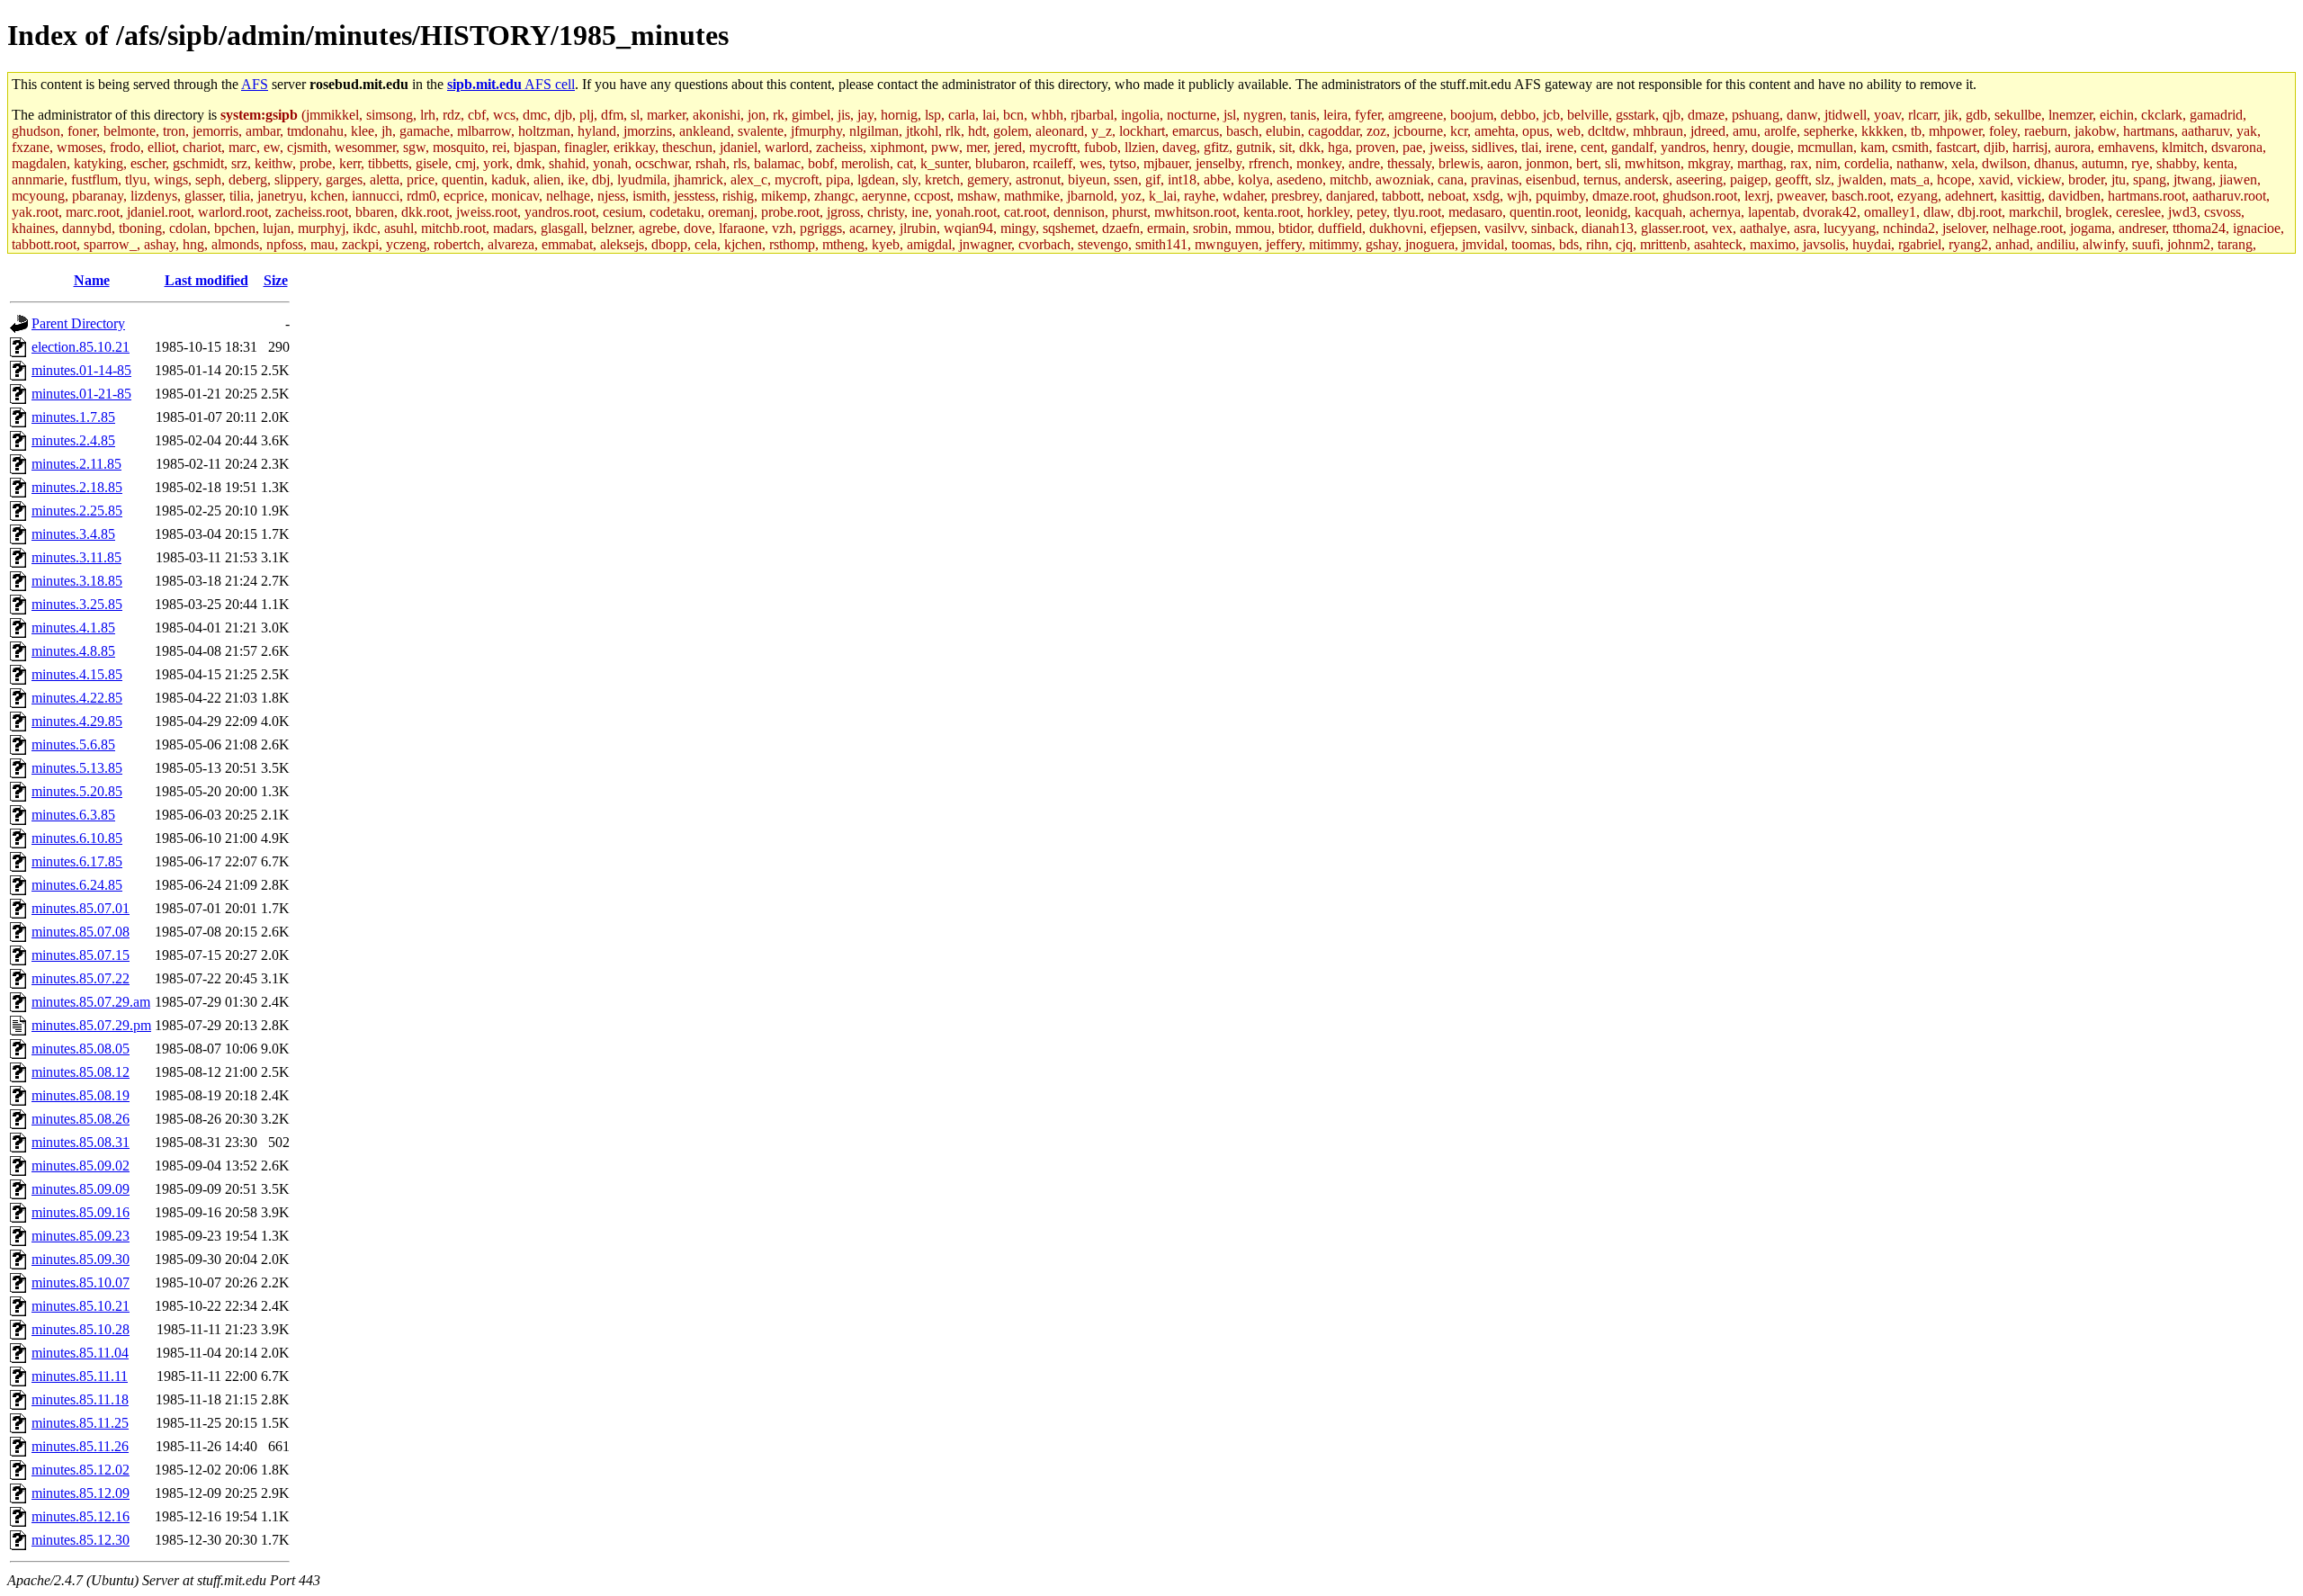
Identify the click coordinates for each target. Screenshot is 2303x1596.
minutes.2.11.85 (76, 464)
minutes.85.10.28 (81, 1329)
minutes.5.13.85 (77, 768)
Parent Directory (78, 323)
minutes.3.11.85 (76, 557)
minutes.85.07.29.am (91, 1002)
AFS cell (511, 84)
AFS (255, 84)
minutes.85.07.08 (81, 932)
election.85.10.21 (81, 347)
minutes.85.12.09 (81, 1493)
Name (92, 280)
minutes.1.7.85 (73, 417)
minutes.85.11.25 (80, 1423)
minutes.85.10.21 (81, 1306)
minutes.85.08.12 (81, 1072)
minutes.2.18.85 (77, 487)
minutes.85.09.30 (81, 1259)
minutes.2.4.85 (73, 440)
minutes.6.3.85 (73, 815)
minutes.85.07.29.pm (91, 1025)
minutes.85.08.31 (81, 1142)
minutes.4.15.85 (77, 674)
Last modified (206, 280)
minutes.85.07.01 (81, 908)
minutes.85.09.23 (81, 1236)
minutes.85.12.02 (81, 1470)
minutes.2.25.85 (77, 511)
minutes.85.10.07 (81, 1282)
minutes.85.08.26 (81, 1119)
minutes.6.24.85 (77, 885)
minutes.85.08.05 (81, 1049)
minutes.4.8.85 (73, 651)
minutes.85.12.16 (81, 1516)
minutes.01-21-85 (81, 394)
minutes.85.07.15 (81, 955)
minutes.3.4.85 (73, 534)
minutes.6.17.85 (77, 861)
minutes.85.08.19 (81, 1095)
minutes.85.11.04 (80, 1353)
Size (276, 280)
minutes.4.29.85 (77, 721)
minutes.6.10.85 (77, 838)
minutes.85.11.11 (80, 1376)
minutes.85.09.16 (81, 1212)
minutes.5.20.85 (77, 791)
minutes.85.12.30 (81, 1540)
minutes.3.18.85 (77, 581)
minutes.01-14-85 (81, 370)
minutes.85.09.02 (81, 1166)
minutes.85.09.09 (81, 1189)
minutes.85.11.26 (80, 1446)
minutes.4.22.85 (77, 698)
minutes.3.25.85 (77, 604)
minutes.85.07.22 (81, 978)
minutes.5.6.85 (73, 744)
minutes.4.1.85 (73, 628)
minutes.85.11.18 (80, 1399)
